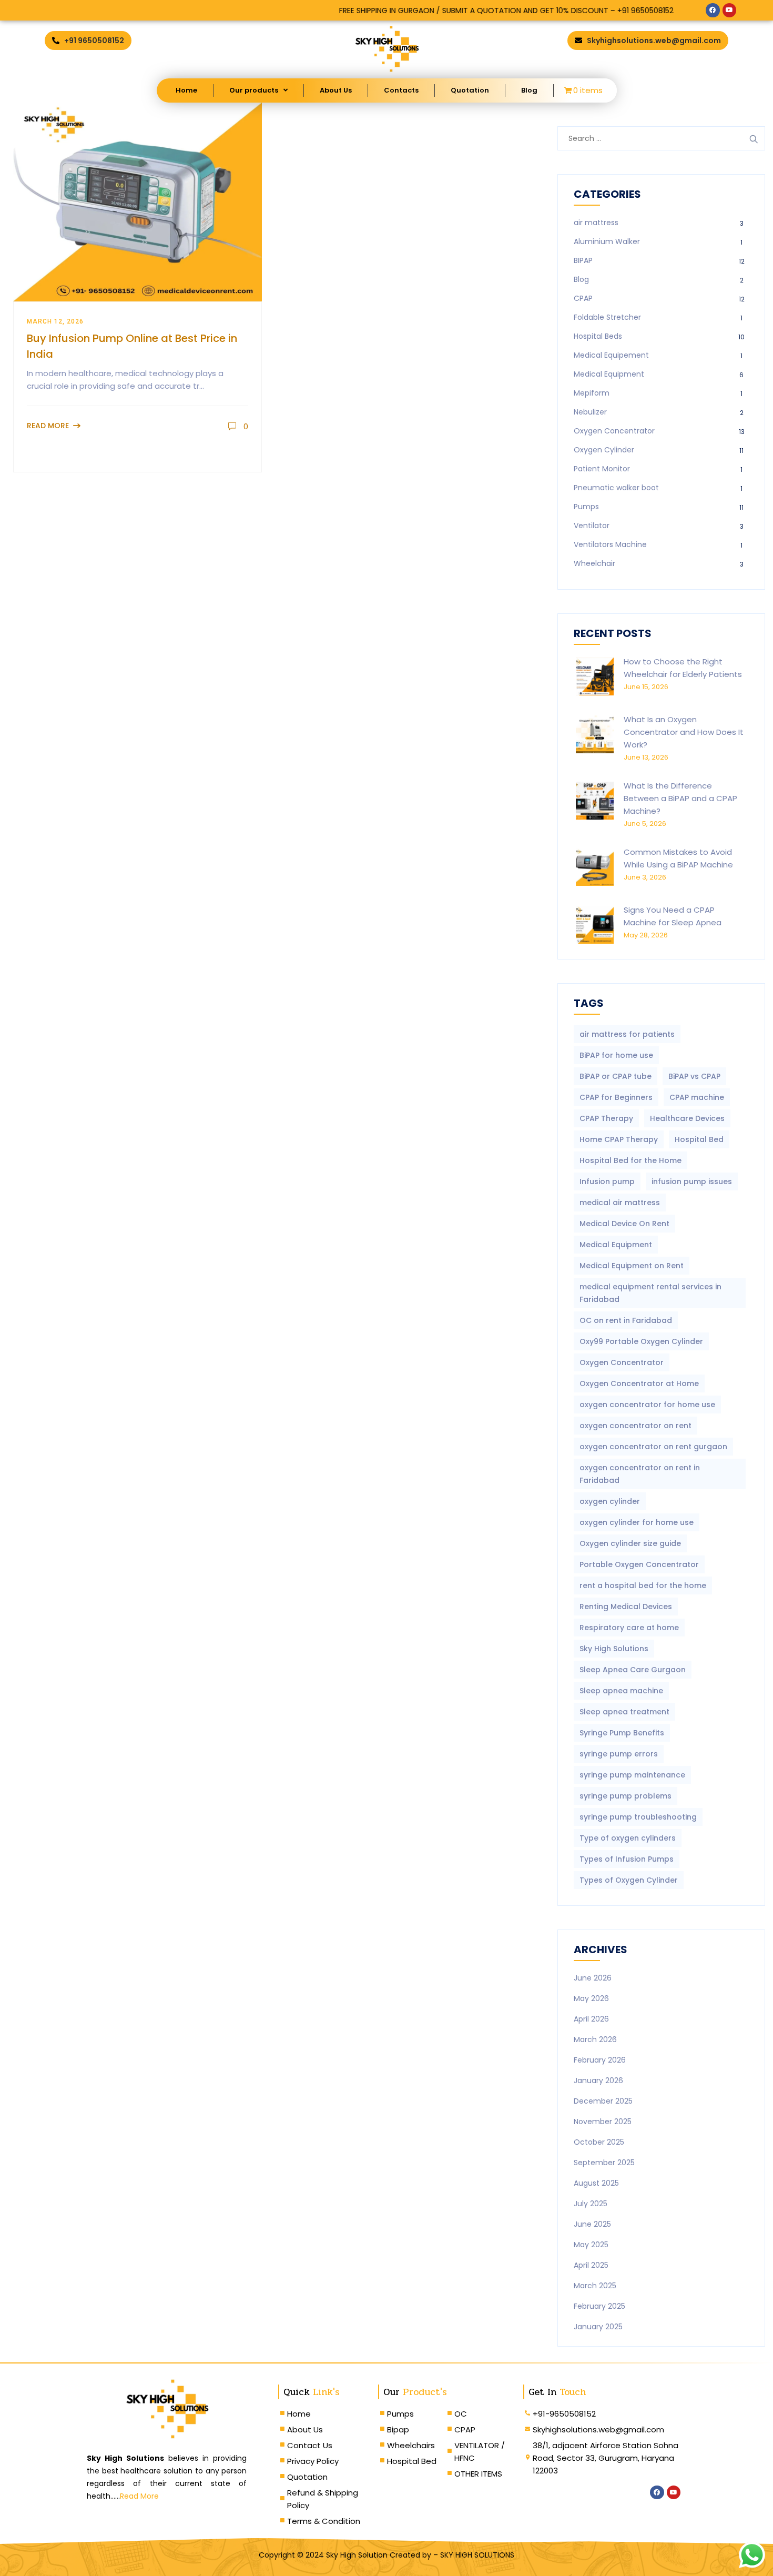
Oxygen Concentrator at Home (639, 1383)
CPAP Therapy (606, 1118)
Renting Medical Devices (626, 1607)
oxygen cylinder (610, 1501)
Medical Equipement (611, 355)
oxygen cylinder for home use (637, 1522)
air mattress (596, 223)
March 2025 (595, 2286)
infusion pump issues (692, 1181)
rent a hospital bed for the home (643, 1585)
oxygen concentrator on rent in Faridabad (640, 1474)
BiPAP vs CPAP (694, 1076)
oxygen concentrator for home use (647, 1405)
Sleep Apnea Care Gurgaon (633, 1670)
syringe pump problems (625, 1796)
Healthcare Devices (687, 1118)
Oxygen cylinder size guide (630, 1543)
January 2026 (598, 2080)
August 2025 (596, 2183)
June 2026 (593, 1978)
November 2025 (603, 2122)
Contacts (401, 90)
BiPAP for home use (616, 1055)
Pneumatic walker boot (616, 488)
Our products (254, 90)
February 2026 (600, 2060)
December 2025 (603, 2101)
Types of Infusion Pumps (627, 1859)
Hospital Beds (598, 336)
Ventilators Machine (610, 544)
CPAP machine (697, 1097)
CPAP (583, 298)
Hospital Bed (699, 1139)
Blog (529, 90)
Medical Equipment (609, 374)
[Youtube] (729, 10)
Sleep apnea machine (621, 1691)
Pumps (586, 507)
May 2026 (591, 1998)
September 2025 (604, 2163)
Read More (48, 426)
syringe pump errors (619, 1754)
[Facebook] (713, 10)
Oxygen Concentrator (614, 431)
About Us (336, 90)
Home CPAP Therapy (619, 1139)
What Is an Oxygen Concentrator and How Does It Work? (684, 732)
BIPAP (583, 260)
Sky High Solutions (614, 1649)
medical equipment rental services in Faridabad (650, 1293)
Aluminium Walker (607, 241)
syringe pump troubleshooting (638, 1817)
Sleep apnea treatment (624, 1712)
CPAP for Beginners (616, 1097)
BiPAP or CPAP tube (616, 1076)
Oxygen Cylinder (604, 450)
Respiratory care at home (629, 1628)
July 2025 (591, 2204)
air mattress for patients (627, 1034)
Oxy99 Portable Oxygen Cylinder (641, 1341)
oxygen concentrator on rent (635, 1426)
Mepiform (592, 393)
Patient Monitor (602, 469)
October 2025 (599, 2142)
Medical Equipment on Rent (632, 1266)
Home (186, 90)
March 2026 (595, 2039)
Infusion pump (607, 1181)
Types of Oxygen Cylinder (629, 1880)
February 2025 (599, 2306)
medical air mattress (620, 1203)
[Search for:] (661, 138)
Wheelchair (594, 563)
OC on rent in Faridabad (626, 1320)
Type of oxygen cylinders (628, 1838)
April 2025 (591, 2265)
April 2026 (591, 2019)
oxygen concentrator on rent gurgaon (653, 1447)
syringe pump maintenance (632, 1775)
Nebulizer (590, 412)
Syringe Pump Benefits (622, 1733)
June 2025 (592, 2224)
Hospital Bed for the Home (630, 1160)
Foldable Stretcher (607, 317)
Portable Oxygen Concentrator (639, 1564)
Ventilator (592, 526)
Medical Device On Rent (624, 1224)
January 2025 (598, 2327)
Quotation (470, 90)
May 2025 (591, 2245)
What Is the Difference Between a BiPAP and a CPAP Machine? (680, 798)
